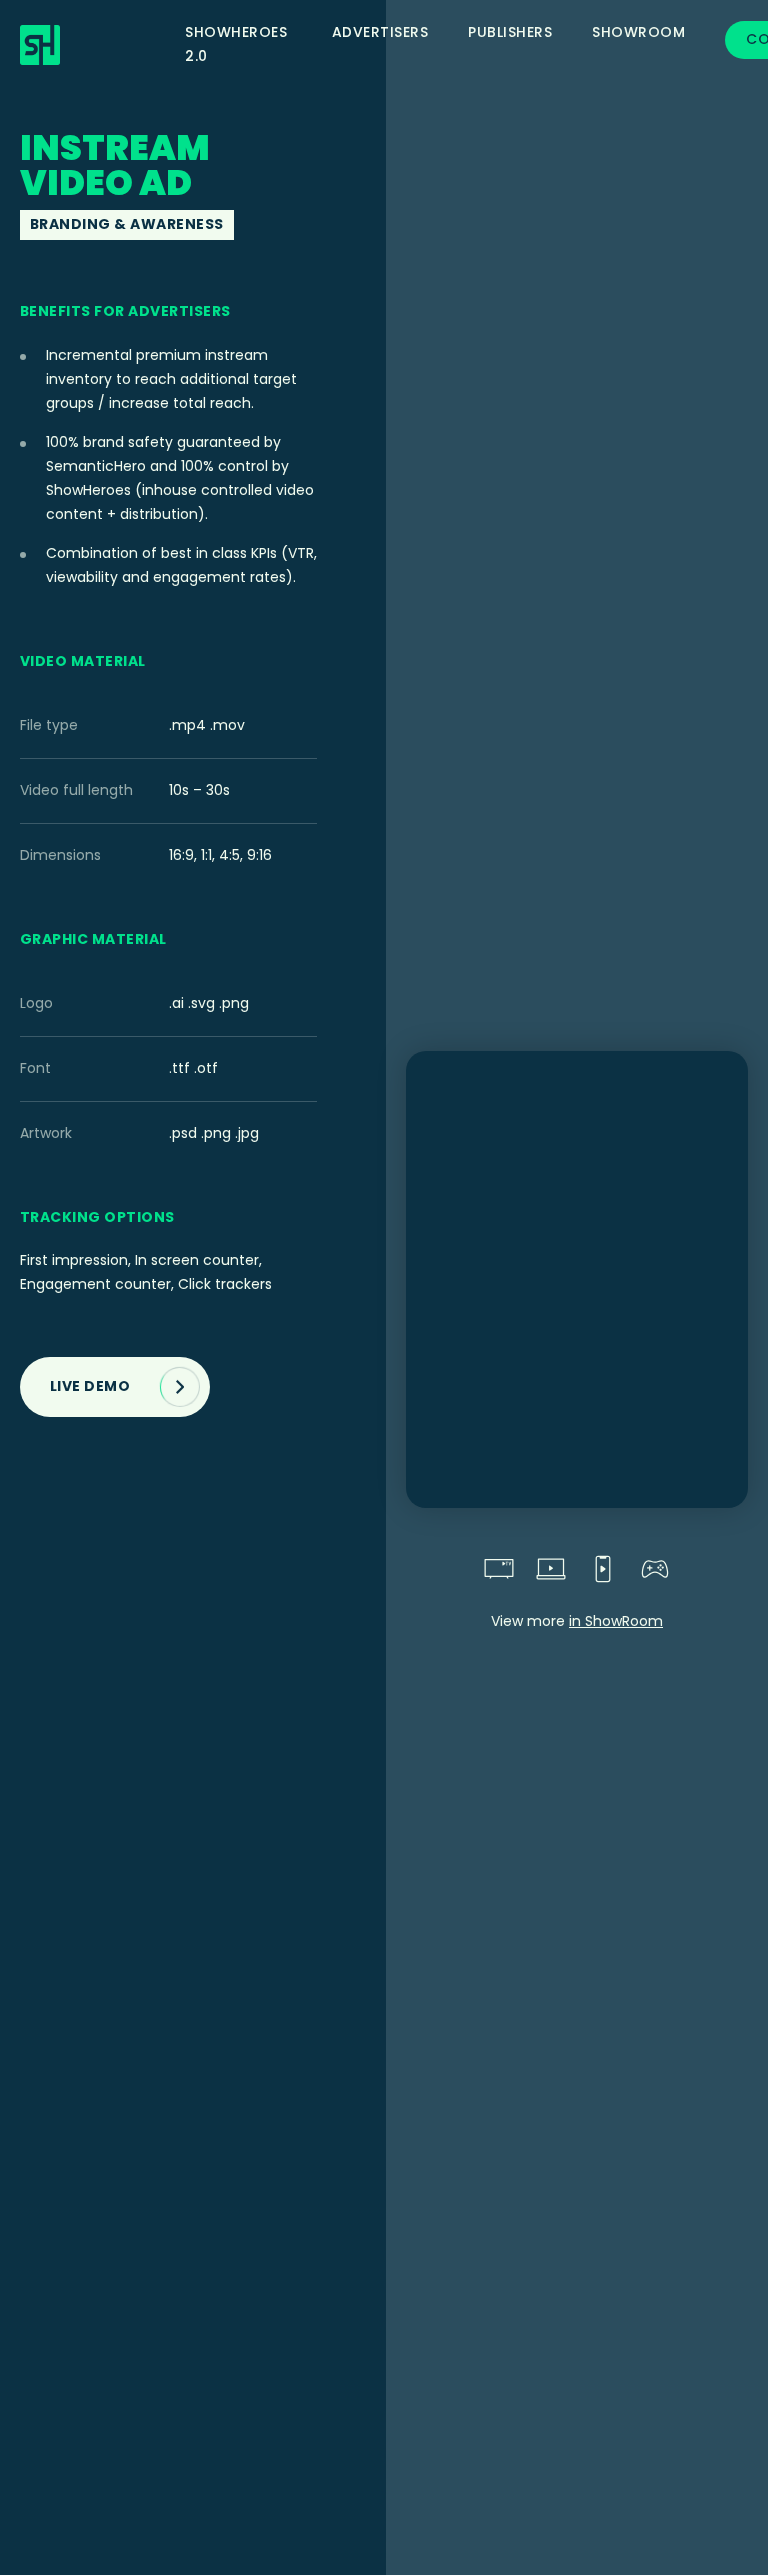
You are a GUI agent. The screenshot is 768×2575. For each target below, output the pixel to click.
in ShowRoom (616, 1621)
